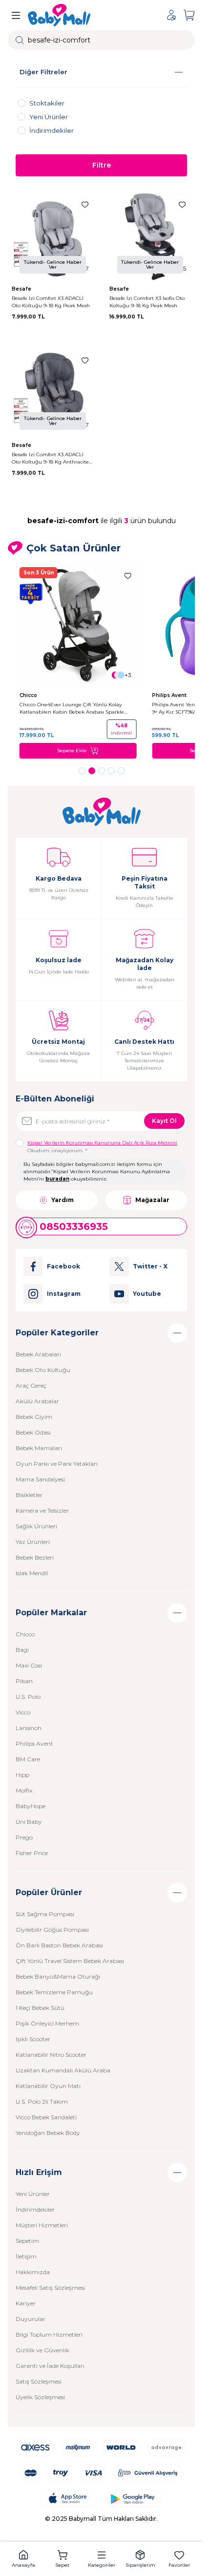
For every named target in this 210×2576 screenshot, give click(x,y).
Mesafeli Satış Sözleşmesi (50, 2288)
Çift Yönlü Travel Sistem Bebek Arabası (70, 1961)
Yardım (63, 1200)
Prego (24, 1837)
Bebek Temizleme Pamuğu (54, 1992)
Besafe (22, 289)
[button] (82, 771)
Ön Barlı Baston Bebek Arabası (59, 1945)
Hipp (22, 1775)
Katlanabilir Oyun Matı (48, 2086)
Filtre (102, 165)
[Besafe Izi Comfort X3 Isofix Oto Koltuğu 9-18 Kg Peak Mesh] (150, 237)
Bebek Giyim (34, 1417)
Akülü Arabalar (37, 1401)
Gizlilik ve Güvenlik (42, 2350)
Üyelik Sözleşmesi (40, 2397)
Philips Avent (170, 695)
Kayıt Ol (164, 1121)
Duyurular (31, 2319)
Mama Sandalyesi (40, 1479)
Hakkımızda (33, 2272)
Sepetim (27, 2241)
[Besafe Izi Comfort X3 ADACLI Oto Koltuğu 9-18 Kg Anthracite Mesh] (53, 393)
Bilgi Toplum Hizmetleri (49, 2334)
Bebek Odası (33, 1432)
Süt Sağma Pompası (45, 1914)
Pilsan (24, 1681)
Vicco (23, 1712)
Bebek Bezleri (35, 1557)
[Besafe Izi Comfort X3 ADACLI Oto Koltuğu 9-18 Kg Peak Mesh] (53, 237)
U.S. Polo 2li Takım (42, 2101)
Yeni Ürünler (33, 2194)
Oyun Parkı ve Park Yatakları (57, 1464)
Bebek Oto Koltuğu (43, 1370)
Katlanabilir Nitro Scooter (51, 2055)
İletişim (26, 2256)
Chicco (29, 695)
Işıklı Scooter (33, 2039)
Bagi (22, 1650)
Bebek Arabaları (38, 1354)
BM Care (28, 1759)
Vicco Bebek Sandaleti (46, 2117)
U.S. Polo (28, 1697)
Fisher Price (32, 1853)
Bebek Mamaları (39, 1448)
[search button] (20, 40)
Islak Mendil (32, 1573)
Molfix (24, 1790)
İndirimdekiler (35, 2209)
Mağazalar (152, 1200)
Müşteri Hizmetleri (42, 2225)
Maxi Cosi (29, 1665)
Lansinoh (29, 1728)
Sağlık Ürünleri (36, 1526)
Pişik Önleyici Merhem (47, 2023)
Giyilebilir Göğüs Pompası (52, 1930)
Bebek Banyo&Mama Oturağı (58, 1976)
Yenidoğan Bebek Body (48, 2133)
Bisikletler (29, 1495)
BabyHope (31, 1806)
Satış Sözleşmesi (39, 2381)
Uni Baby (29, 1822)
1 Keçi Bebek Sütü (40, 2008)
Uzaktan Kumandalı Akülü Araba (63, 2070)
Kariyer (26, 2303)
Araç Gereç (31, 1385)
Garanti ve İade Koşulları (50, 2366)
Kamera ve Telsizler (42, 1510)
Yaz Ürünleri (33, 1542)
